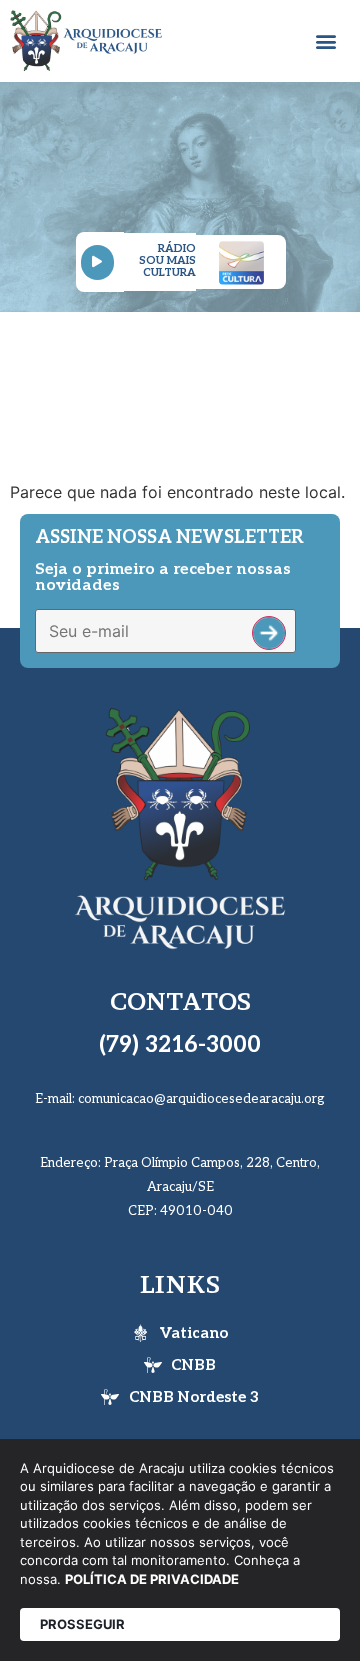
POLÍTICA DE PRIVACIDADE (152, 1579)
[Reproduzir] (97, 262)
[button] (326, 41)
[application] (100, 262)
